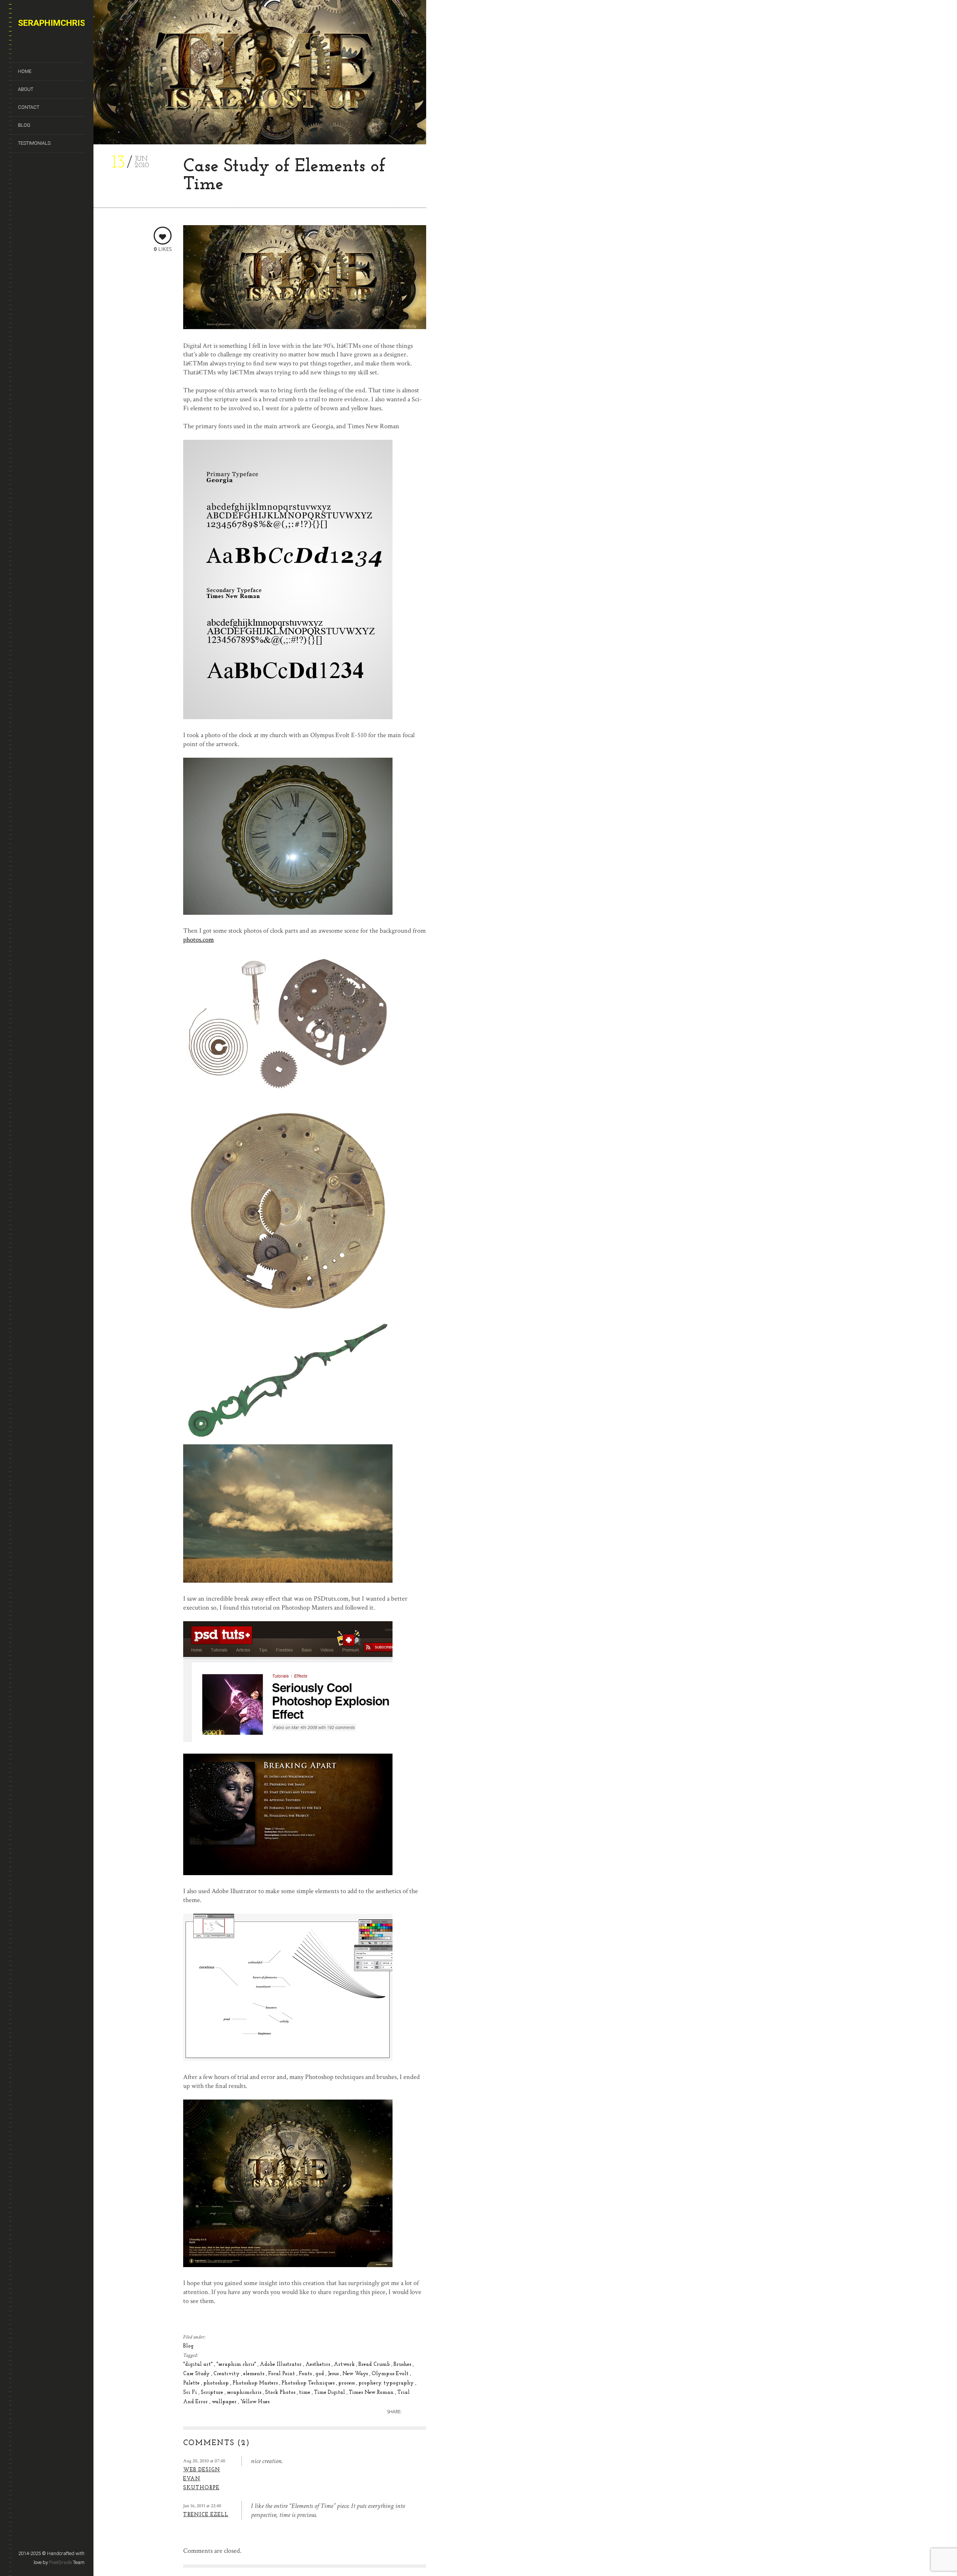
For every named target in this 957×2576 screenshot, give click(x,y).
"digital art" (199, 2365)
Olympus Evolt (391, 2374)
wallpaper (225, 2402)
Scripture (213, 2393)
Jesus (334, 2374)
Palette (192, 2383)
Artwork (345, 2365)
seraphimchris (245, 2393)
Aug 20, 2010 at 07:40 (204, 2461)
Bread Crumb (375, 2365)
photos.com (199, 940)
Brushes (403, 2365)
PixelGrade (60, 2562)
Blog (24, 125)
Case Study (197, 2374)
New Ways (356, 2374)
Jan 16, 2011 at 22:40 (202, 2506)
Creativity (227, 2374)
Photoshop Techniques (309, 2383)
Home (25, 71)
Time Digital (330, 2393)
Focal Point (282, 2374)
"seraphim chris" (237, 2365)
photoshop (217, 2383)
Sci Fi (191, 2393)
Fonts (306, 2374)
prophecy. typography (387, 2383)
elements (255, 2374)
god (321, 2374)
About (26, 89)
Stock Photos (281, 2393)
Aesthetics (319, 2365)
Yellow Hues (255, 2402)
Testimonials (34, 143)
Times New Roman (372, 2393)
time (305, 2393)
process (347, 2383)
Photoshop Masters (256, 2383)
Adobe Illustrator (281, 2365)
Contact (29, 107)
